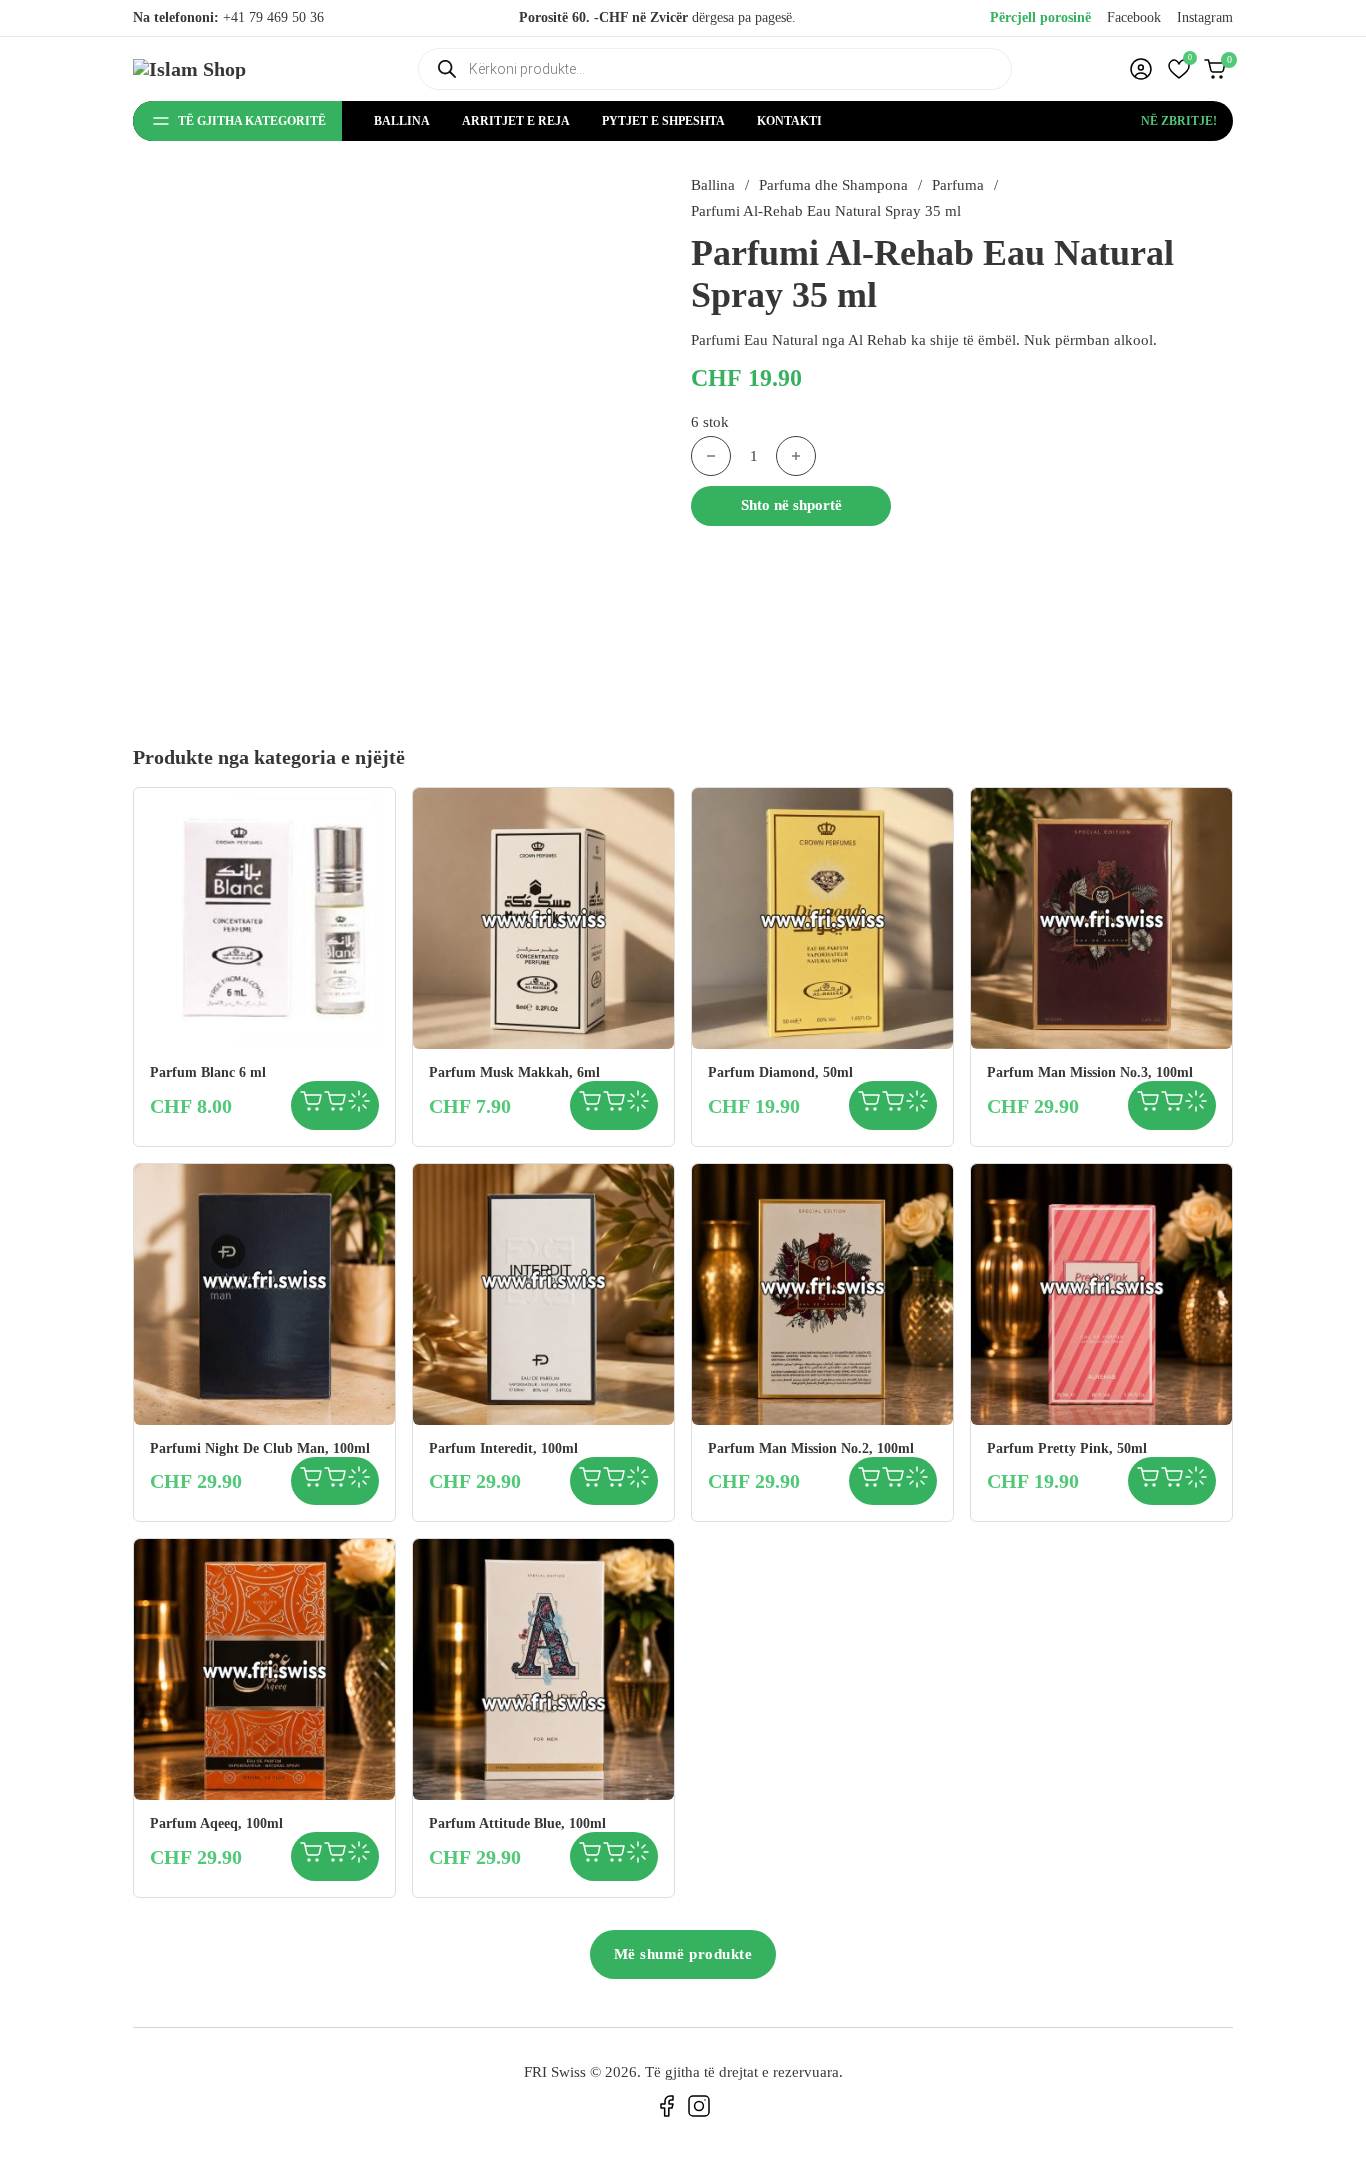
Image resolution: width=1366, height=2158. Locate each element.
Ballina (402, 121)
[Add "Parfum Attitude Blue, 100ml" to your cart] (590, 1856)
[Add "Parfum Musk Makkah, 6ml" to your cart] (590, 1105)
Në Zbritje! (1179, 121)
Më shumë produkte (683, 1954)
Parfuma (958, 185)
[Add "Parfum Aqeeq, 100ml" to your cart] (311, 1856)
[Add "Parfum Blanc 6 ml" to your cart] (311, 1105)
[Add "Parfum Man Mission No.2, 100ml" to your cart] (869, 1481)
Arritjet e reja (516, 121)
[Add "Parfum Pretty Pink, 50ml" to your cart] (1148, 1481)
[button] (1179, 69)
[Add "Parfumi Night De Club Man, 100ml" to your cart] (311, 1481)
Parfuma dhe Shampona (833, 185)
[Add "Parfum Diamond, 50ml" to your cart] (869, 1105)
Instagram (1205, 17)
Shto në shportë (791, 505)
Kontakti (789, 121)
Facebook (1134, 17)
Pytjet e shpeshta (663, 121)
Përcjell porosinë (1040, 17)
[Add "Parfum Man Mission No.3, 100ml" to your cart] (1148, 1105)
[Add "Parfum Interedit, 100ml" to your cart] (590, 1481)
